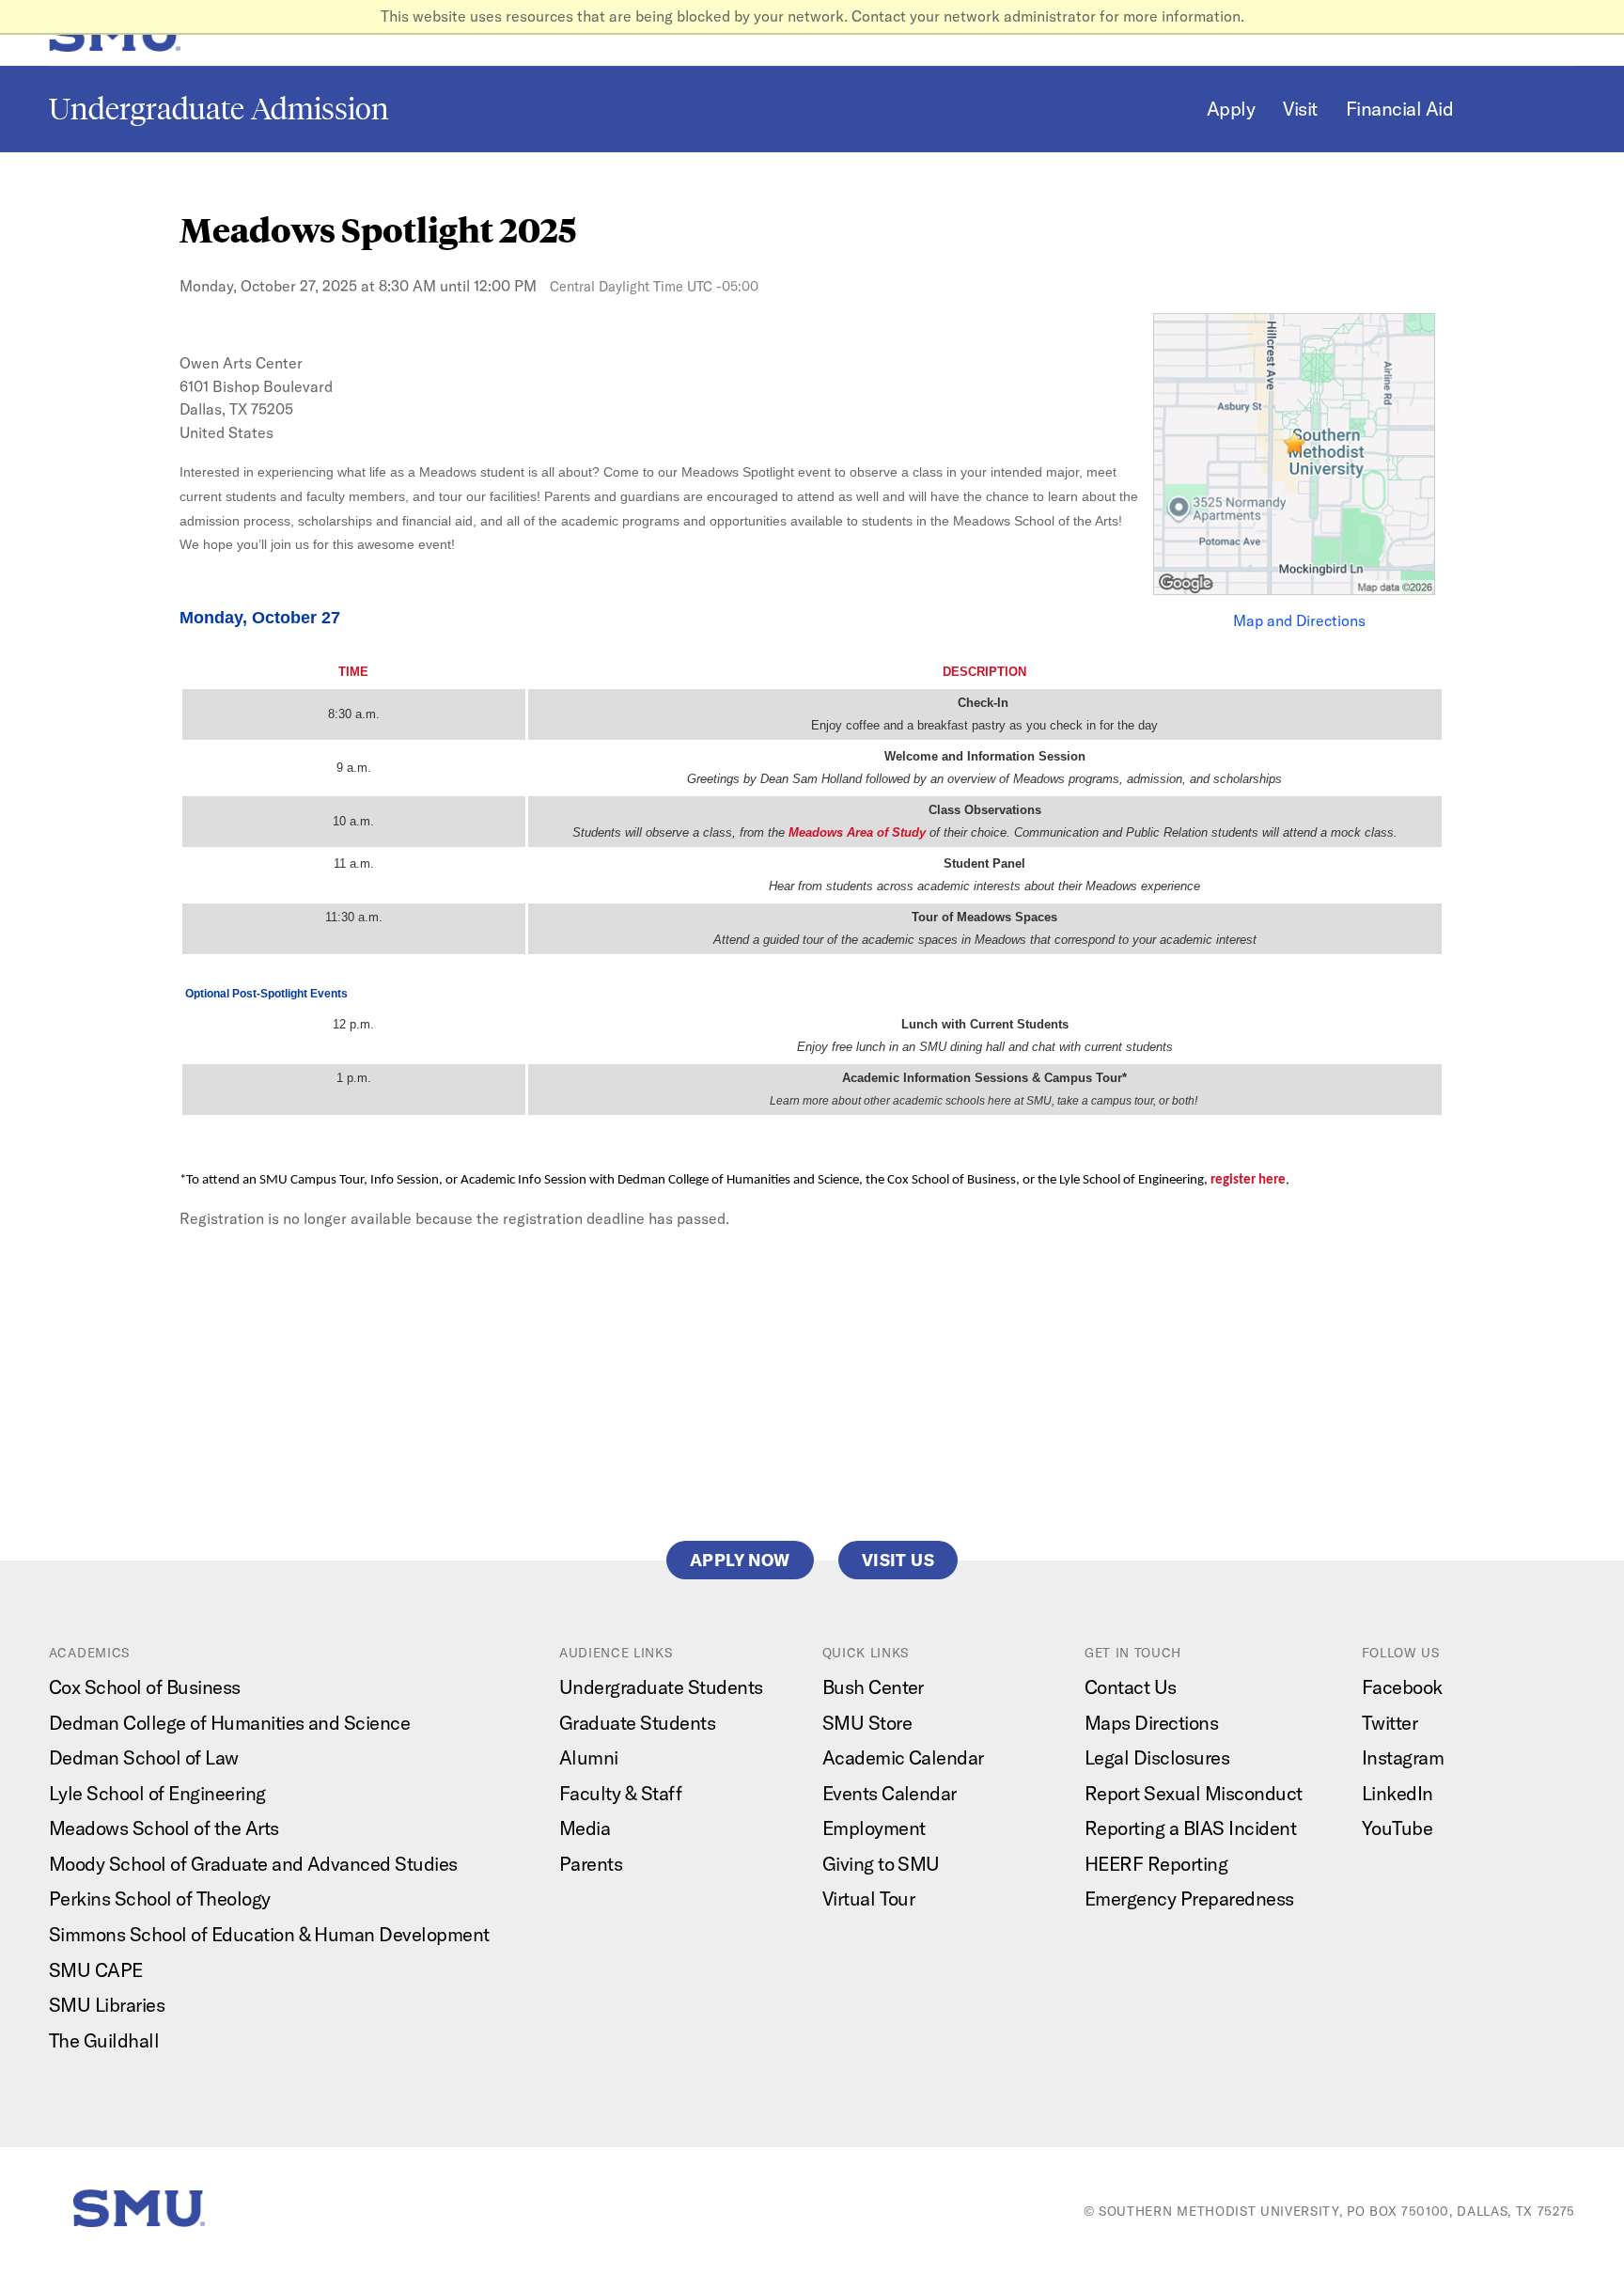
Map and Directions (1299, 620)
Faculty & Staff (620, 1793)
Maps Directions (1151, 1723)
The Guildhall (104, 2040)
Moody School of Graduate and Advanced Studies (253, 1864)
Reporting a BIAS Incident (1190, 1828)
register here (1248, 1180)
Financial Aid (1399, 109)
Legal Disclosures (1157, 1757)
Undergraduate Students (661, 1687)
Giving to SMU (881, 1864)
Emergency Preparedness (1189, 1898)
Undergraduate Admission (219, 109)
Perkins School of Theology (160, 1898)
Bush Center (873, 1687)
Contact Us (1131, 1687)
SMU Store (867, 1723)
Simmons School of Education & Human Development (269, 1934)
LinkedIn (1398, 1793)
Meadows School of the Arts (164, 1828)
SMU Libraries (107, 2005)
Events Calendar (890, 1793)
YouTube (1397, 1828)
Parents (591, 1864)
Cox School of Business (145, 1687)
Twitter (1390, 1723)
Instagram (1403, 1757)
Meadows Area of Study (857, 832)
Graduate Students (637, 1723)
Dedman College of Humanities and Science (230, 1723)
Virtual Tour (869, 1898)
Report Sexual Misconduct (1194, 1793)
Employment (874, 1828)
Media (585, 1828)
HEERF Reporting (1156, 1864)
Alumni (589, 1757)
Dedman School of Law (144, 1757)
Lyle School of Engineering (157, 1793)
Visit (1300, 109)
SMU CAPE (96, 1970)
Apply (1231, 109)
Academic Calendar (903, 1757)
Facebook (1402, 1687)
